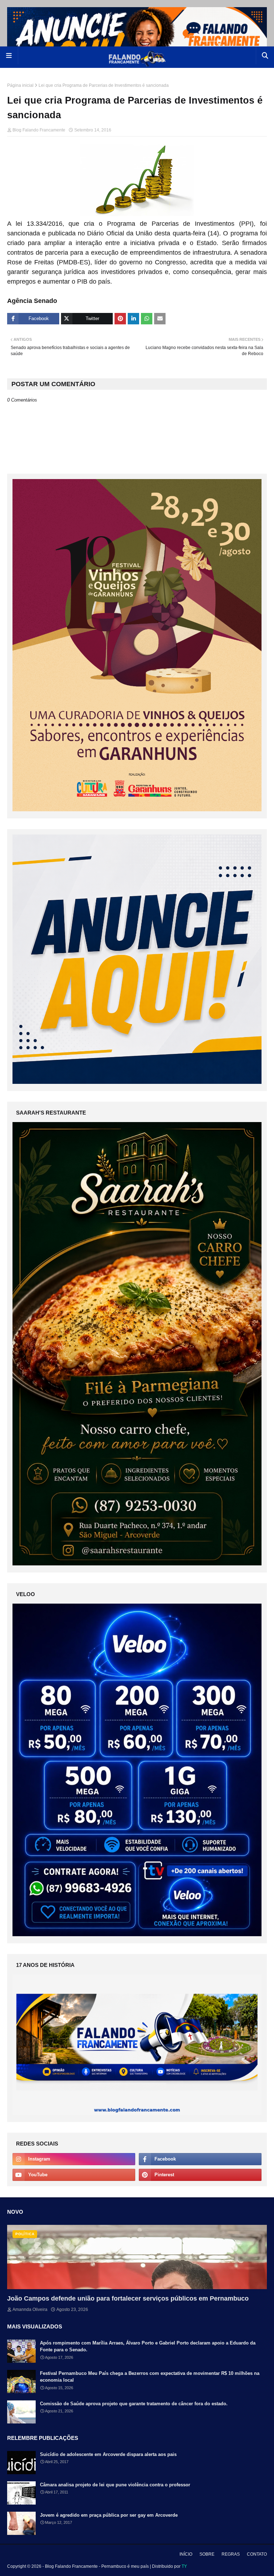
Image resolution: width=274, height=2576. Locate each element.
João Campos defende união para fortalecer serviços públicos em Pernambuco (128, 2298)
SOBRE (207, 2554)
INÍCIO (186, 2554)
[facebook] (200, 2159)
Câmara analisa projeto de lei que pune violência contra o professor (115, 2485)
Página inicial (20, 85)
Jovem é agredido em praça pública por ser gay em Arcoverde (109, 2515)
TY (184, 2566)
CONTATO (257, 2554)
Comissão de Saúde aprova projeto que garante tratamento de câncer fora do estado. (134, 2404)
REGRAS (231, 2554)
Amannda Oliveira (30, 2310)
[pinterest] (200, 2175)
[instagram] (74, 2159)
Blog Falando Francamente (39, 130)
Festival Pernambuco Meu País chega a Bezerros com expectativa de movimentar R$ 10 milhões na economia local (150, 2377)
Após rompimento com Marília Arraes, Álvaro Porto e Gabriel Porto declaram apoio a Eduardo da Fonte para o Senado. (148, 2346)
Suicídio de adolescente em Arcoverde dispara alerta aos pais (108, 2454)
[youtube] (74, 2175)
